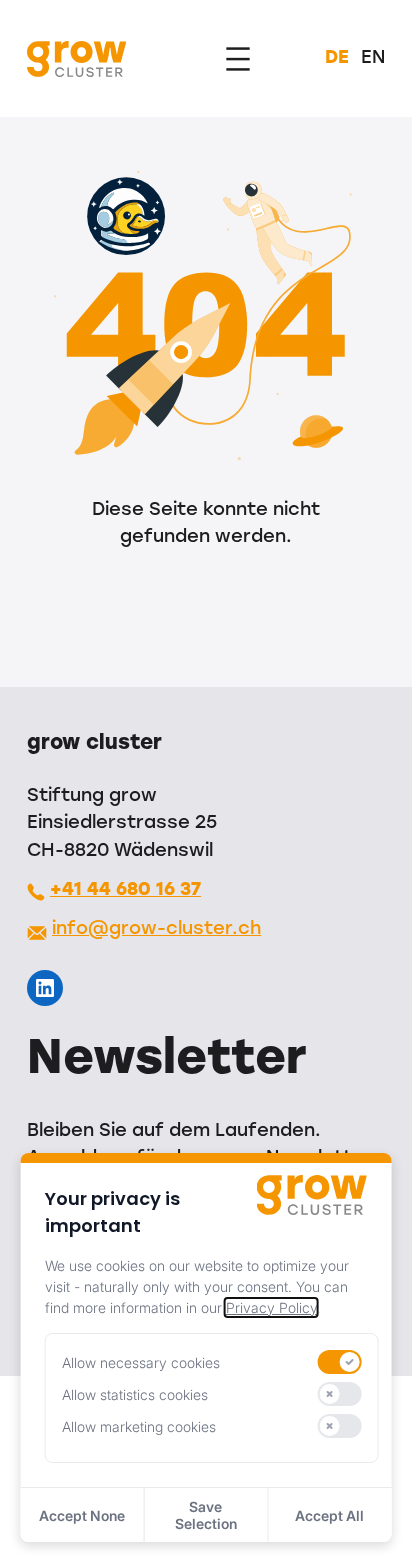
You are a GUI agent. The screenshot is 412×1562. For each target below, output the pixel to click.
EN (373, 58)
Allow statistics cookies (135, 1394)
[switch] (339, 1362)
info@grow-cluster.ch (156, 929)
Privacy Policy (271, 1307)
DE (337, 58)
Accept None (82, 1515)
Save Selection (206, 1515)
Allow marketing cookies (139, 1426)
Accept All (329, 1515)
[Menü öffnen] (238, 59)
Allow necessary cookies (141, 1362)
